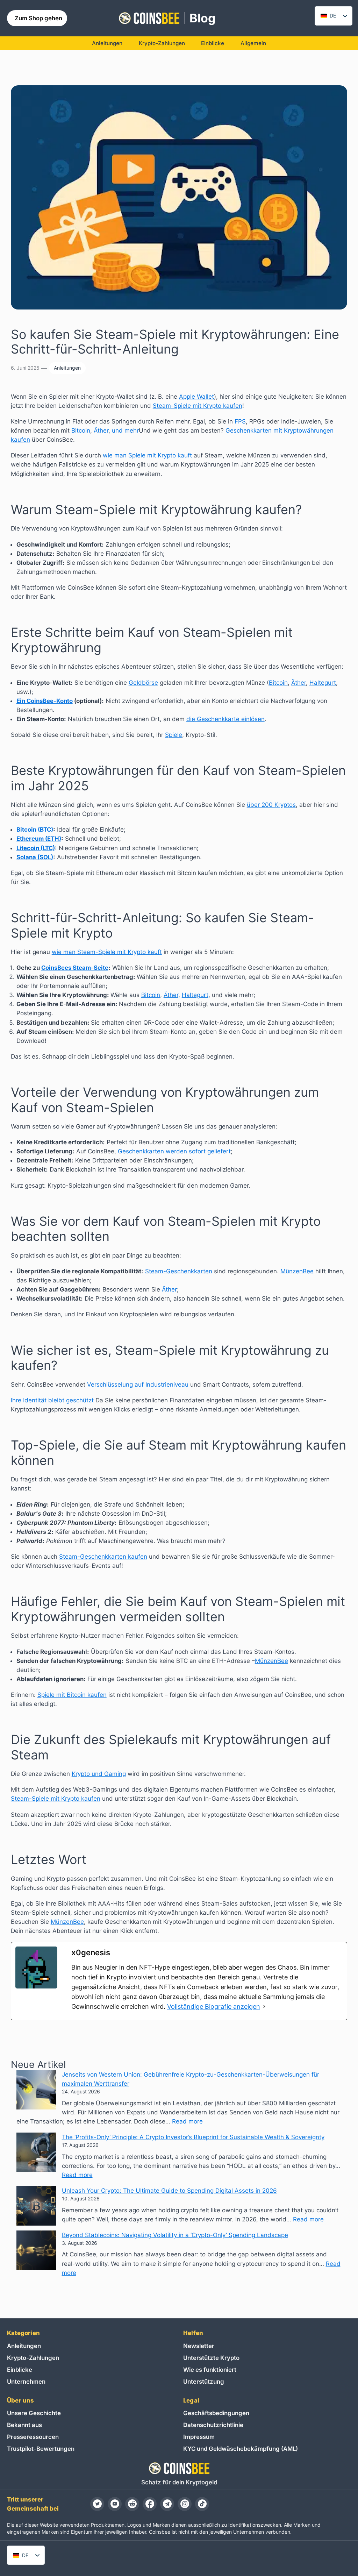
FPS (240, 421)
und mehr (125, 430)
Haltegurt (323, 683)
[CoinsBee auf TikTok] (202, 2504)
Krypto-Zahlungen (33, 2358)
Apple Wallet (196, 397)
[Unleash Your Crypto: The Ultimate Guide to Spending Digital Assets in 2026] (36, 2207)
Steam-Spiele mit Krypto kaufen (198, 406)
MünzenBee (297, 1271)
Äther (101, 430)
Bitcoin (81, 430)
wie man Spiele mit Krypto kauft (147, 455)
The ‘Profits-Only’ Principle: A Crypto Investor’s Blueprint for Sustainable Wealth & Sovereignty (193, 2137)
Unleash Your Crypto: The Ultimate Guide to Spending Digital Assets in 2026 (169, 2191)
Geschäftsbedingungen (216, 2413)
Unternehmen (26, 2382)
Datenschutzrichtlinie (213, 2425)
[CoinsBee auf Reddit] (132, 2504)
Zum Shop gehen (38, 18)
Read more (187, 2121)
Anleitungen (67, 368)
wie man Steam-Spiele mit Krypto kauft (107, 952)
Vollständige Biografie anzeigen (214, 2006)
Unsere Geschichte (34, 2413)
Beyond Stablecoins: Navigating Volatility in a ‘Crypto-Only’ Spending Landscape (175, 2235)
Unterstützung (204, 2382)
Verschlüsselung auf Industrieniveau (138, 1385)
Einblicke (20, 2370)
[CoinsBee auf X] (97, 2504)
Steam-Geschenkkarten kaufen (103, 1557)
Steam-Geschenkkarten (179, 1271)
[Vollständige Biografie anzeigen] (264, 2007)
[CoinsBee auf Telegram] (167, 2504)
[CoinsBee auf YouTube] (115, 2504)
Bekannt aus (24, 2425)
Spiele (174, 735)
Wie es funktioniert (210, 2370)
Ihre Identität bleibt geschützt (52, 1400)
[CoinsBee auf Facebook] (150, 2504)
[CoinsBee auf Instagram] (185, 2504)
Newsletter (199, 2346)
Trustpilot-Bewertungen (41, 2449)
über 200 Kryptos (271, 805)
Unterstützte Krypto (211, 2358)
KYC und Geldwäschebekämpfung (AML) (241, 2449)
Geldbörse (143, 683)
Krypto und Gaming (99, 1774)
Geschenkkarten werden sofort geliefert (174, 1151)
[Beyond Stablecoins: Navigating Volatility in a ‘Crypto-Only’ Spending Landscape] (36, 2251)
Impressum (199, 2437)
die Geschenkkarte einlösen (225, 719)
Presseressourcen (33, 2437)
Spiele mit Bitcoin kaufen (72, 1695)
